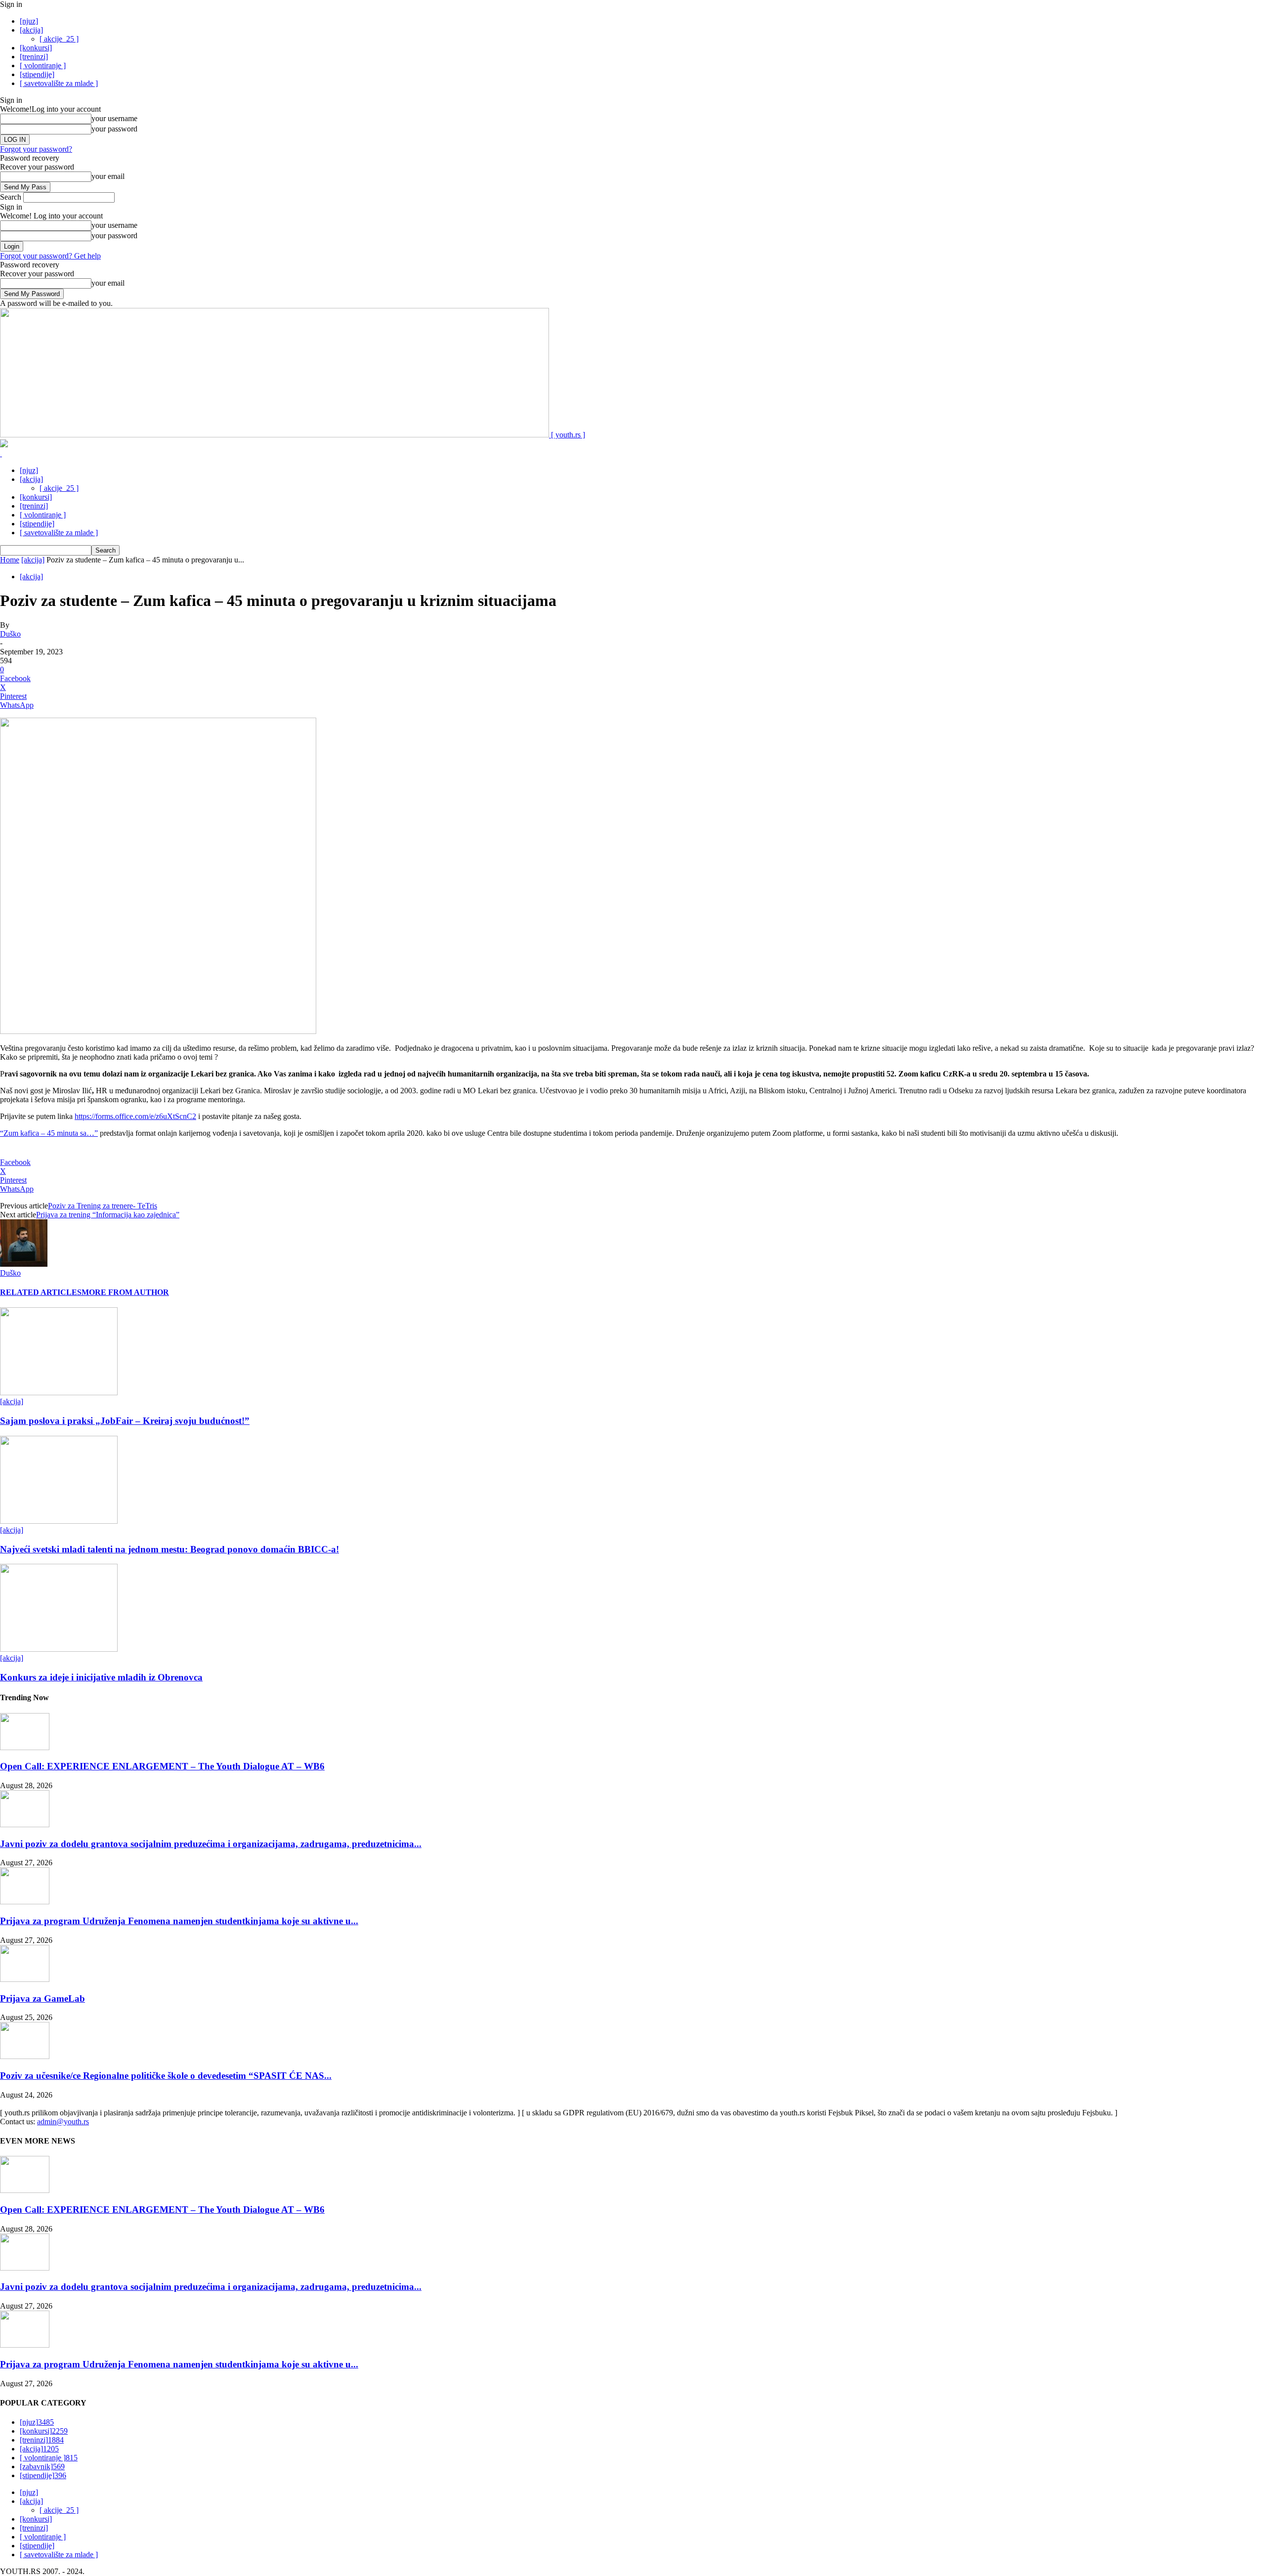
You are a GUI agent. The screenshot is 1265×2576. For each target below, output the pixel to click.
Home (10, 560)
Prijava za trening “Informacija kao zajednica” (108, 1215)
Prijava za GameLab (42, 1998)
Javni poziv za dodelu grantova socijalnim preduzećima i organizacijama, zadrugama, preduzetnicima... (211, 1844)
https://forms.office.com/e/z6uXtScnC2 (135, 1116)
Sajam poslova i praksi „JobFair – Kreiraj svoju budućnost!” (125, 1421)
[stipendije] (37, 74)
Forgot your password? (36, 149)
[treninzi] (34, 57)
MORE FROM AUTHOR (125, 1292)
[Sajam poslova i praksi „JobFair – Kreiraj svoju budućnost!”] (59, 1393)
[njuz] (29, 21)
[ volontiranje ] (43, 65)
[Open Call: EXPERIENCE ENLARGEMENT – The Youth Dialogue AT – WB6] (25, 1747)
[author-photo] (24, 1264)
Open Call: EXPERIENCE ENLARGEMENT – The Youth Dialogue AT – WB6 (162, 1766)
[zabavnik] (42, 2467)
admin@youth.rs (63, 2122)
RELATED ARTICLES (41, 1292)
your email (108, 176)
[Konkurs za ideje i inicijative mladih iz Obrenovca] (59, 1649)
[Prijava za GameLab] (25, 1979)
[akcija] (31, 30)
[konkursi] (36, 48)
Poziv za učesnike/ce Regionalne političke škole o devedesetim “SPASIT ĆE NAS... (166, 2076)
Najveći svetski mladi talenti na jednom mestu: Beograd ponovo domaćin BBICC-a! (169, 1549)
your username (114, 118)
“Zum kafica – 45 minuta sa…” (49, 1133)
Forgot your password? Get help (50, 256)
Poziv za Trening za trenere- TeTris (103, 1206)
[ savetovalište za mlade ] (59, 83)
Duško (10, 634)
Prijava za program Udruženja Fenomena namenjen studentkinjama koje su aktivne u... (179, 1921)
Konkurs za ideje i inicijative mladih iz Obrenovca (101, 1677)
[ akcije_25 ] (59, 39)
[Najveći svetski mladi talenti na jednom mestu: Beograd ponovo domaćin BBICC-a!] (59, 1521)
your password (114, 129)
